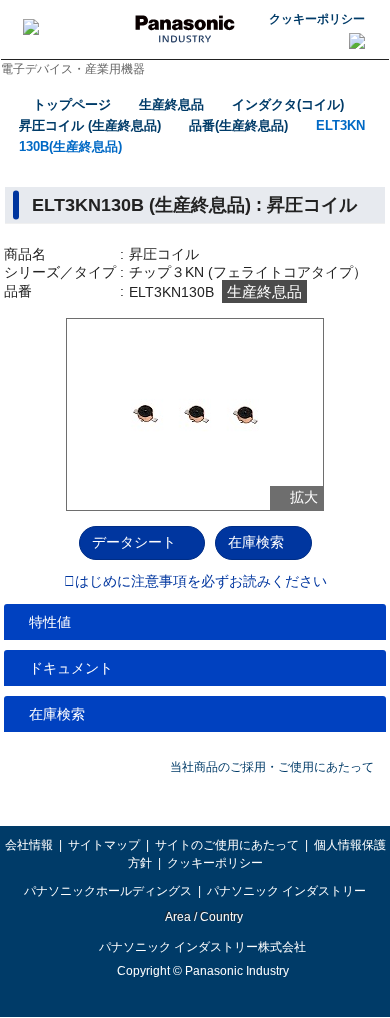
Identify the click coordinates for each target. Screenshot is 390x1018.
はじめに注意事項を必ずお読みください (201, 582)
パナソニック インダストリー (286, 891)
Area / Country (203, 917)
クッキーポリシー (317, 19)
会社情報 (29, 845)
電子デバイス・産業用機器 (73, 69)
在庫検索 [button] (57, 714)
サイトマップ (104, 845)
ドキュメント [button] (71, 668)
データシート (134, 542)
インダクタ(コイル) (288, 104)
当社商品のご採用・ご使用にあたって (272, 767)
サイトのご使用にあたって (227, 845)
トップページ (72, 104)
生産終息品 (171, 104)
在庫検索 (256, 542)
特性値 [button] (50, 622)
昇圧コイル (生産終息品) (90, 125)
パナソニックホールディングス (108, 891)
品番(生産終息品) (238, 125)
